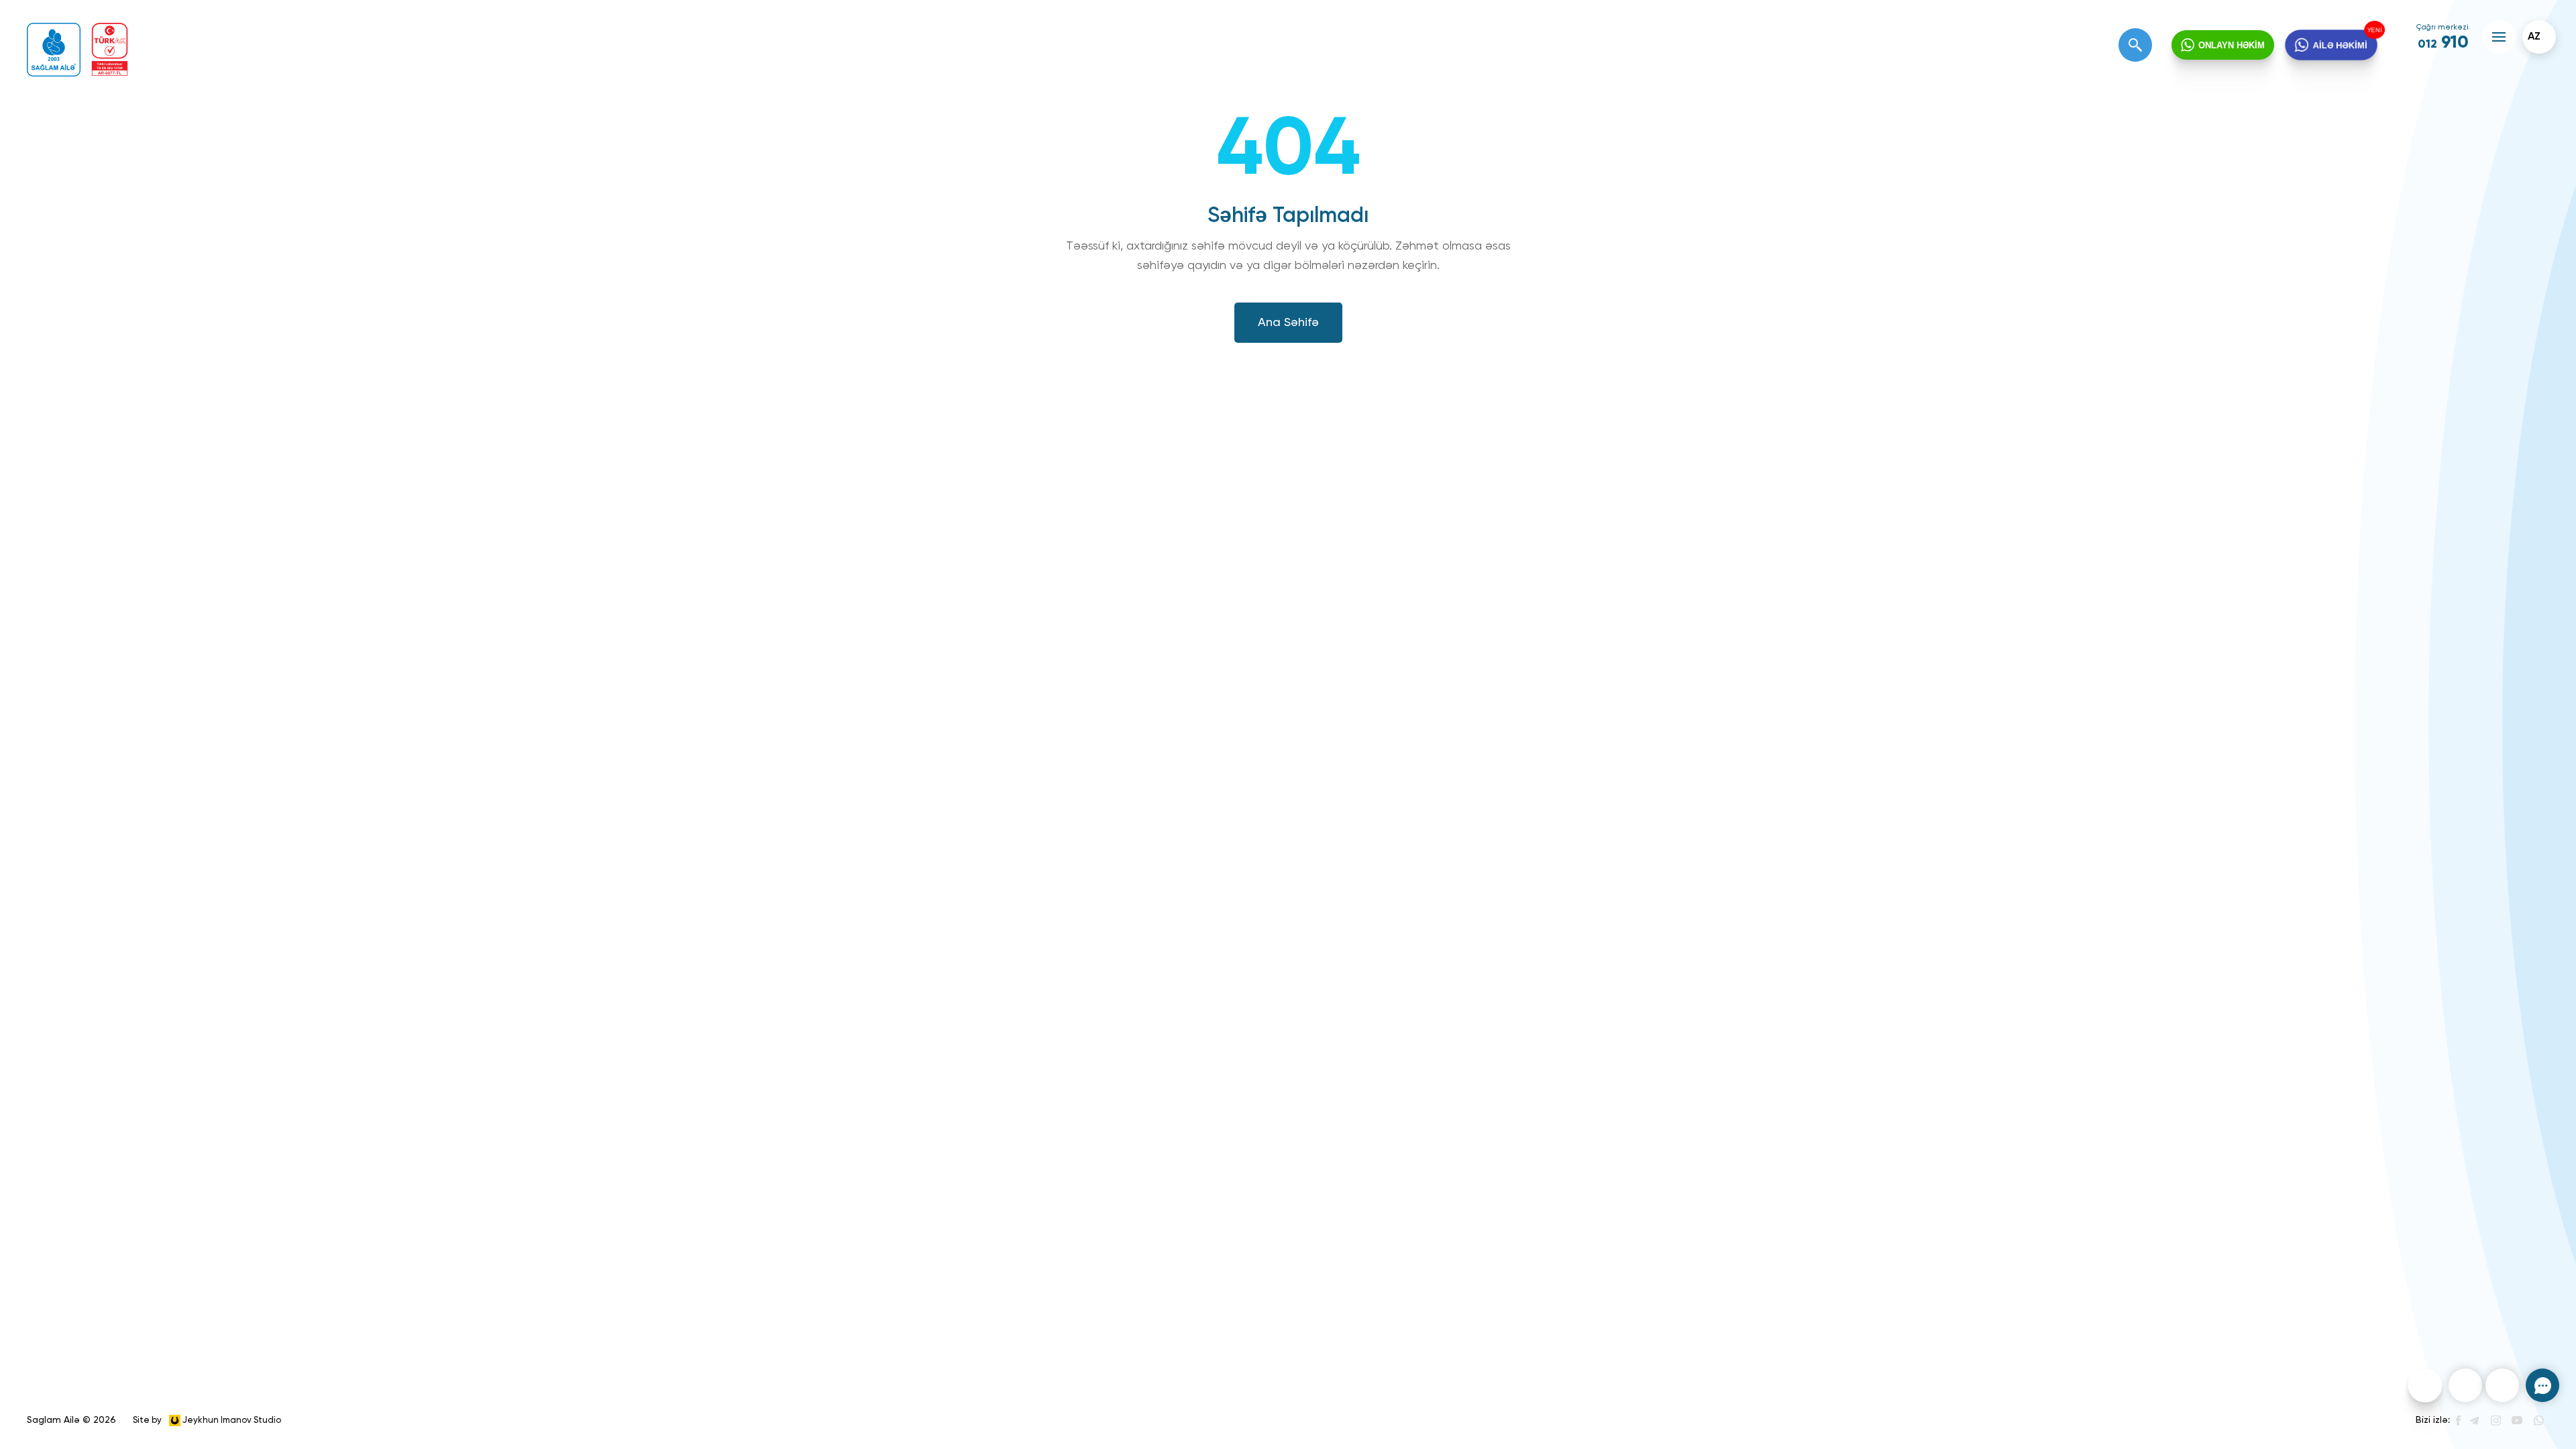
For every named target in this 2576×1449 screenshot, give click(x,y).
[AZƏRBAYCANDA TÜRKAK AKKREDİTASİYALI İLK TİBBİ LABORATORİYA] (110, 49)
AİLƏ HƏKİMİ (2341, 45)
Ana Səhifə (1288, 323)
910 (2443, 43)
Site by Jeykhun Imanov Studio (207, 1420)
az (2534, 37)
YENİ (2377, 29)
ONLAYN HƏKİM (2232, 45)
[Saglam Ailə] (54, 50)
